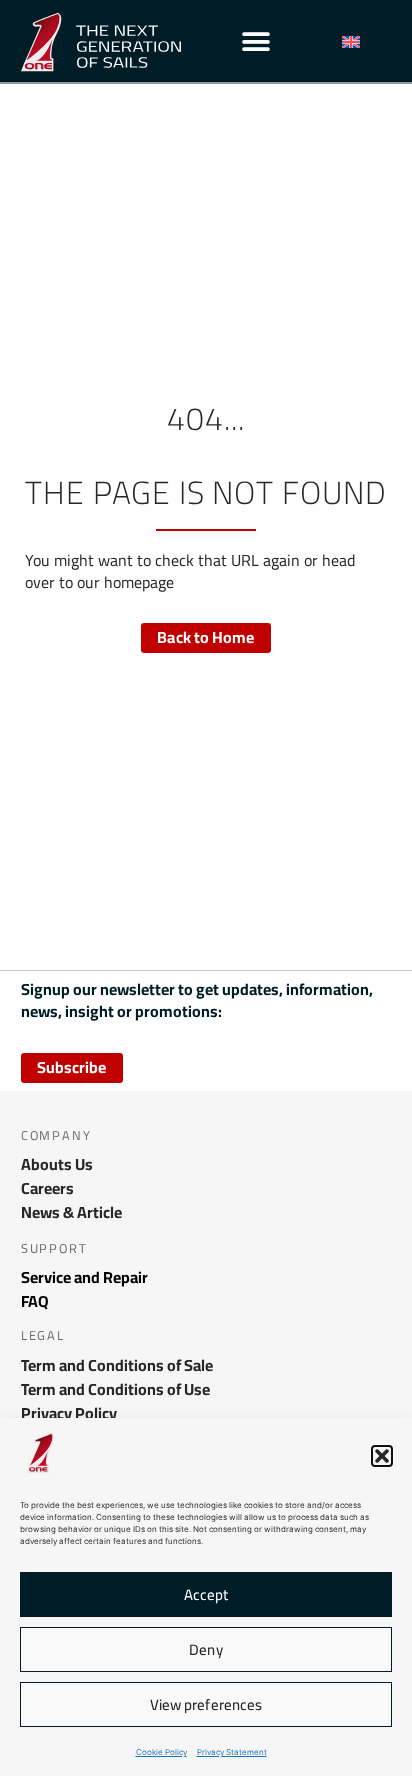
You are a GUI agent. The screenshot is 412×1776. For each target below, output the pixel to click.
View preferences (206, 1704)
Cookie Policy (161, 1752)
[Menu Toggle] (256, 42)
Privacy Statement (232, 1752)
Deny (205, 1649)
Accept (206, 1594)
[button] (382, 1456)
